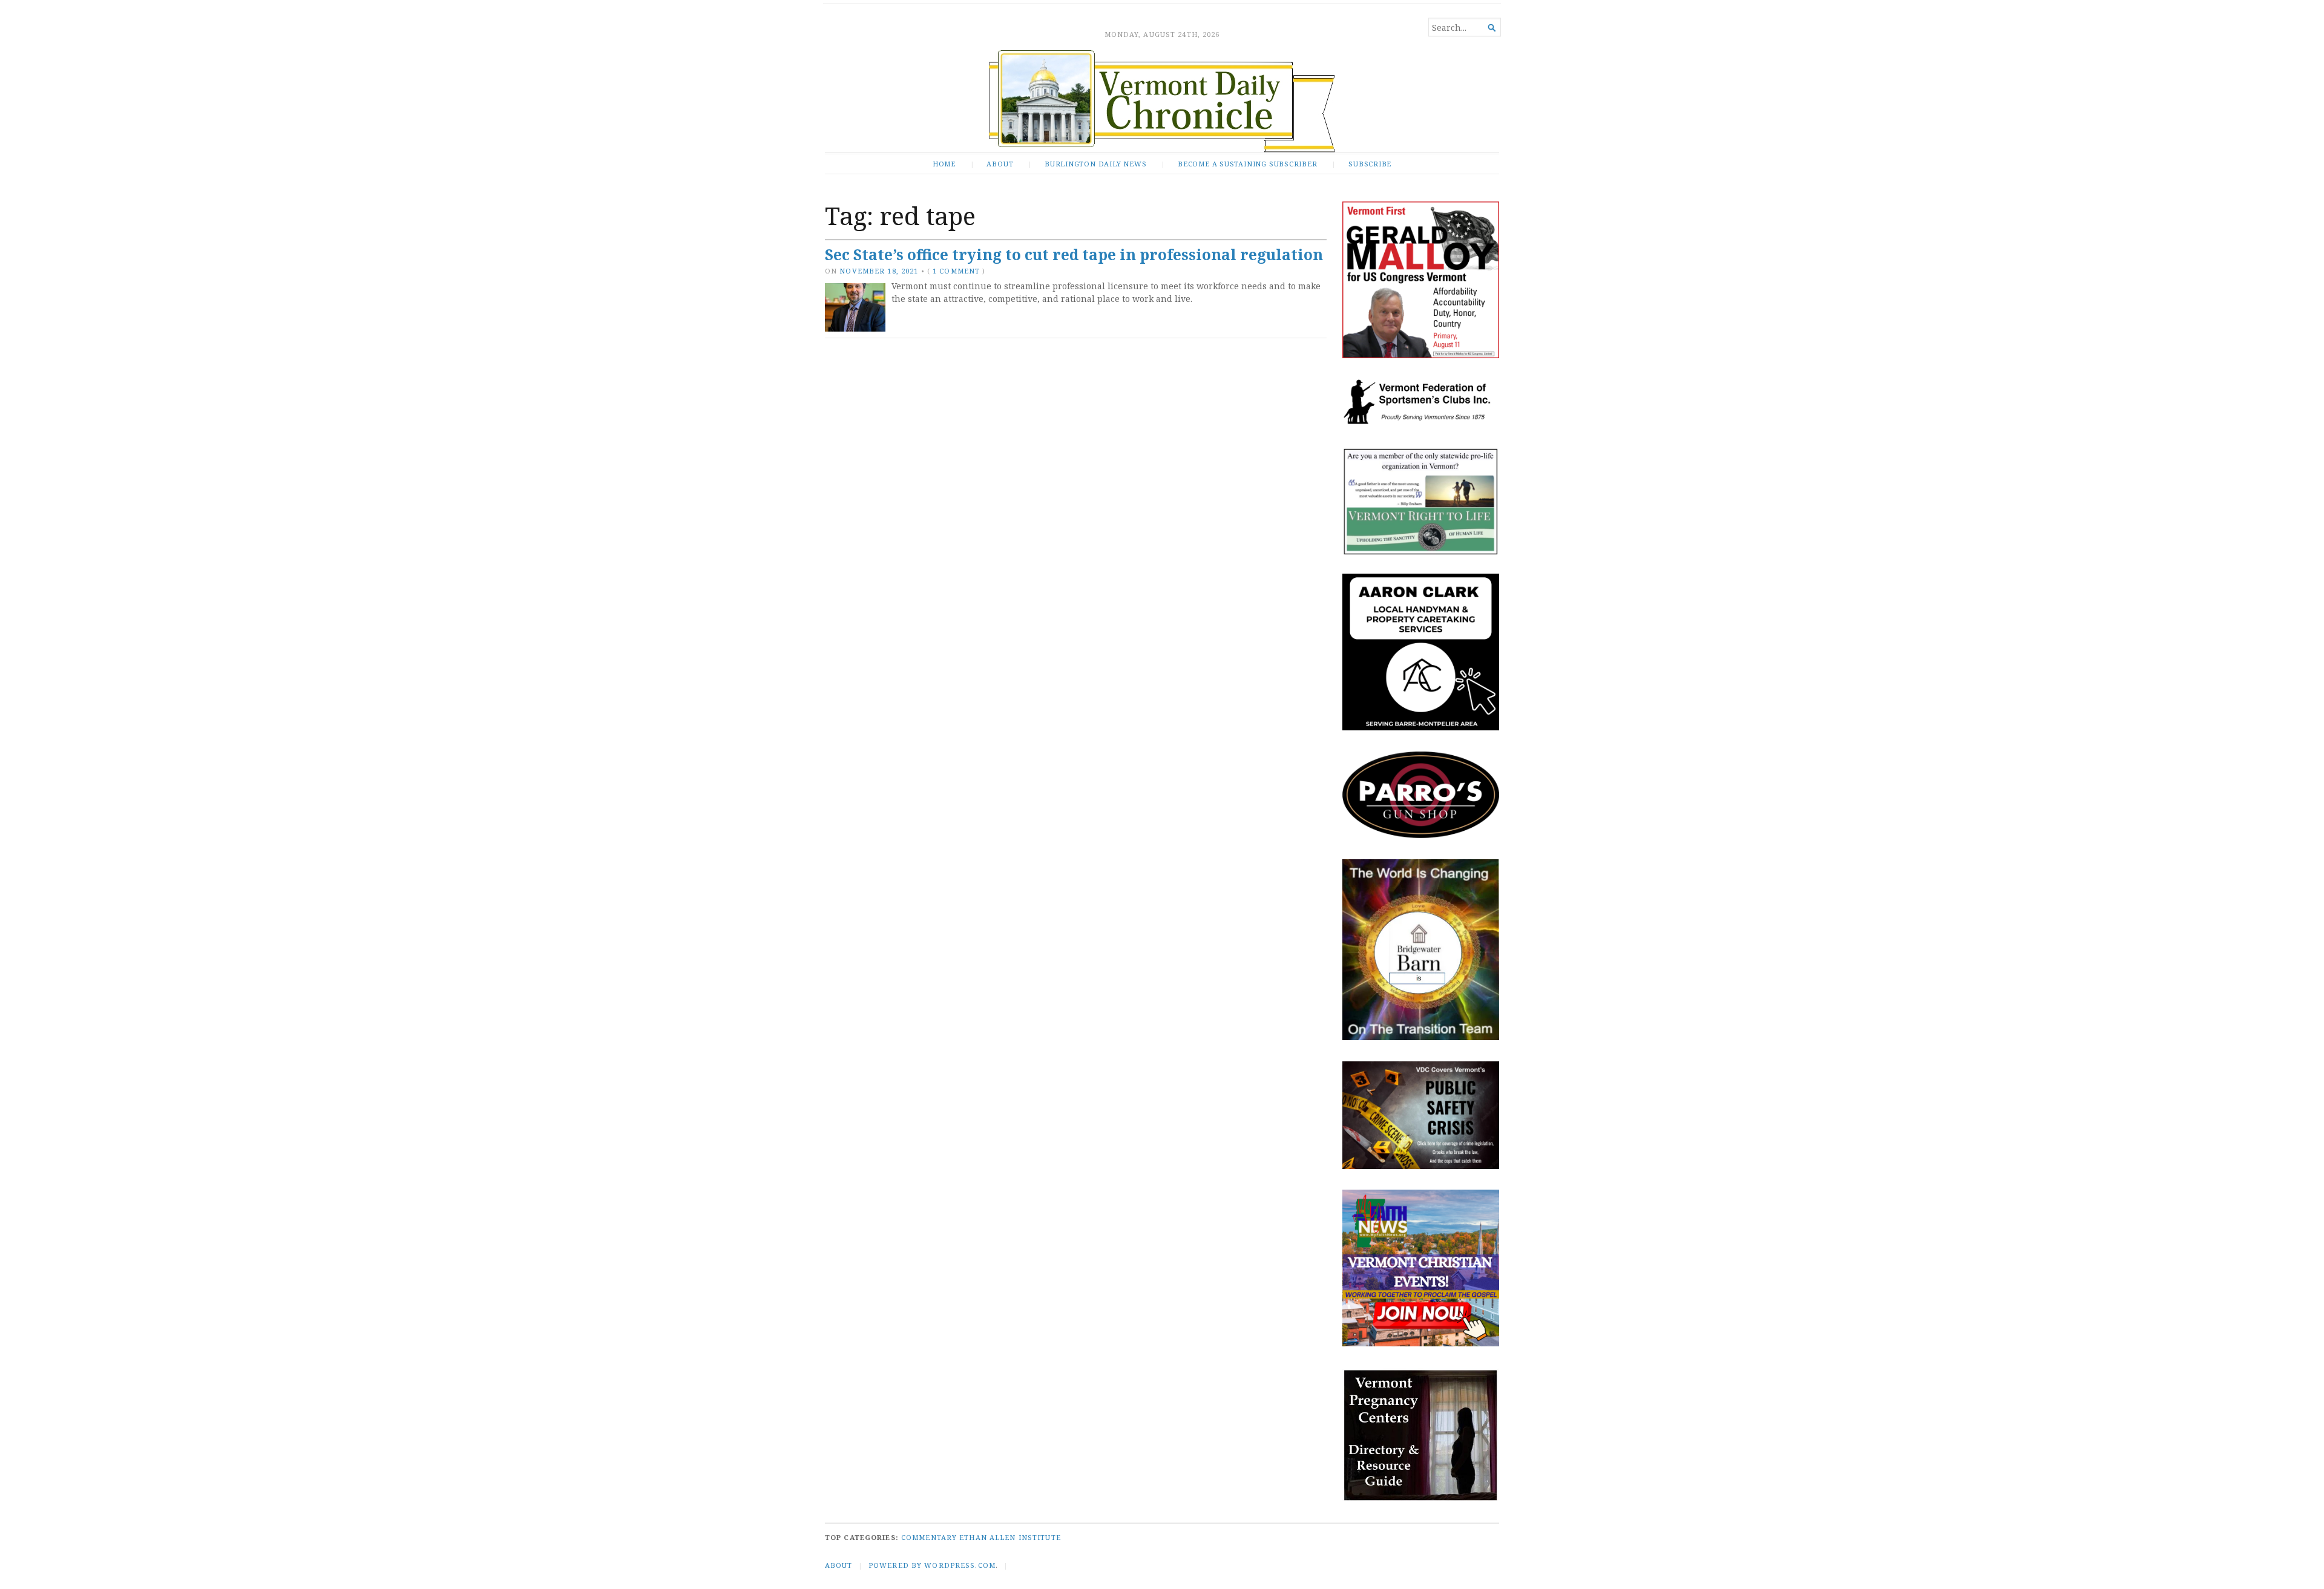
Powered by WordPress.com (932, 1565)
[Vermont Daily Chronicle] (1162, 101)
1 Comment (956, 271)
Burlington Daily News (1095, 164)
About (1000, 164)
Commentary (929, 1537)
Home (944, 164)
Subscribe (1370, 164)
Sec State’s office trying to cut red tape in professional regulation (1074, 254)
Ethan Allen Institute (1010, 1537)
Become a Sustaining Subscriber (1248, 164)
